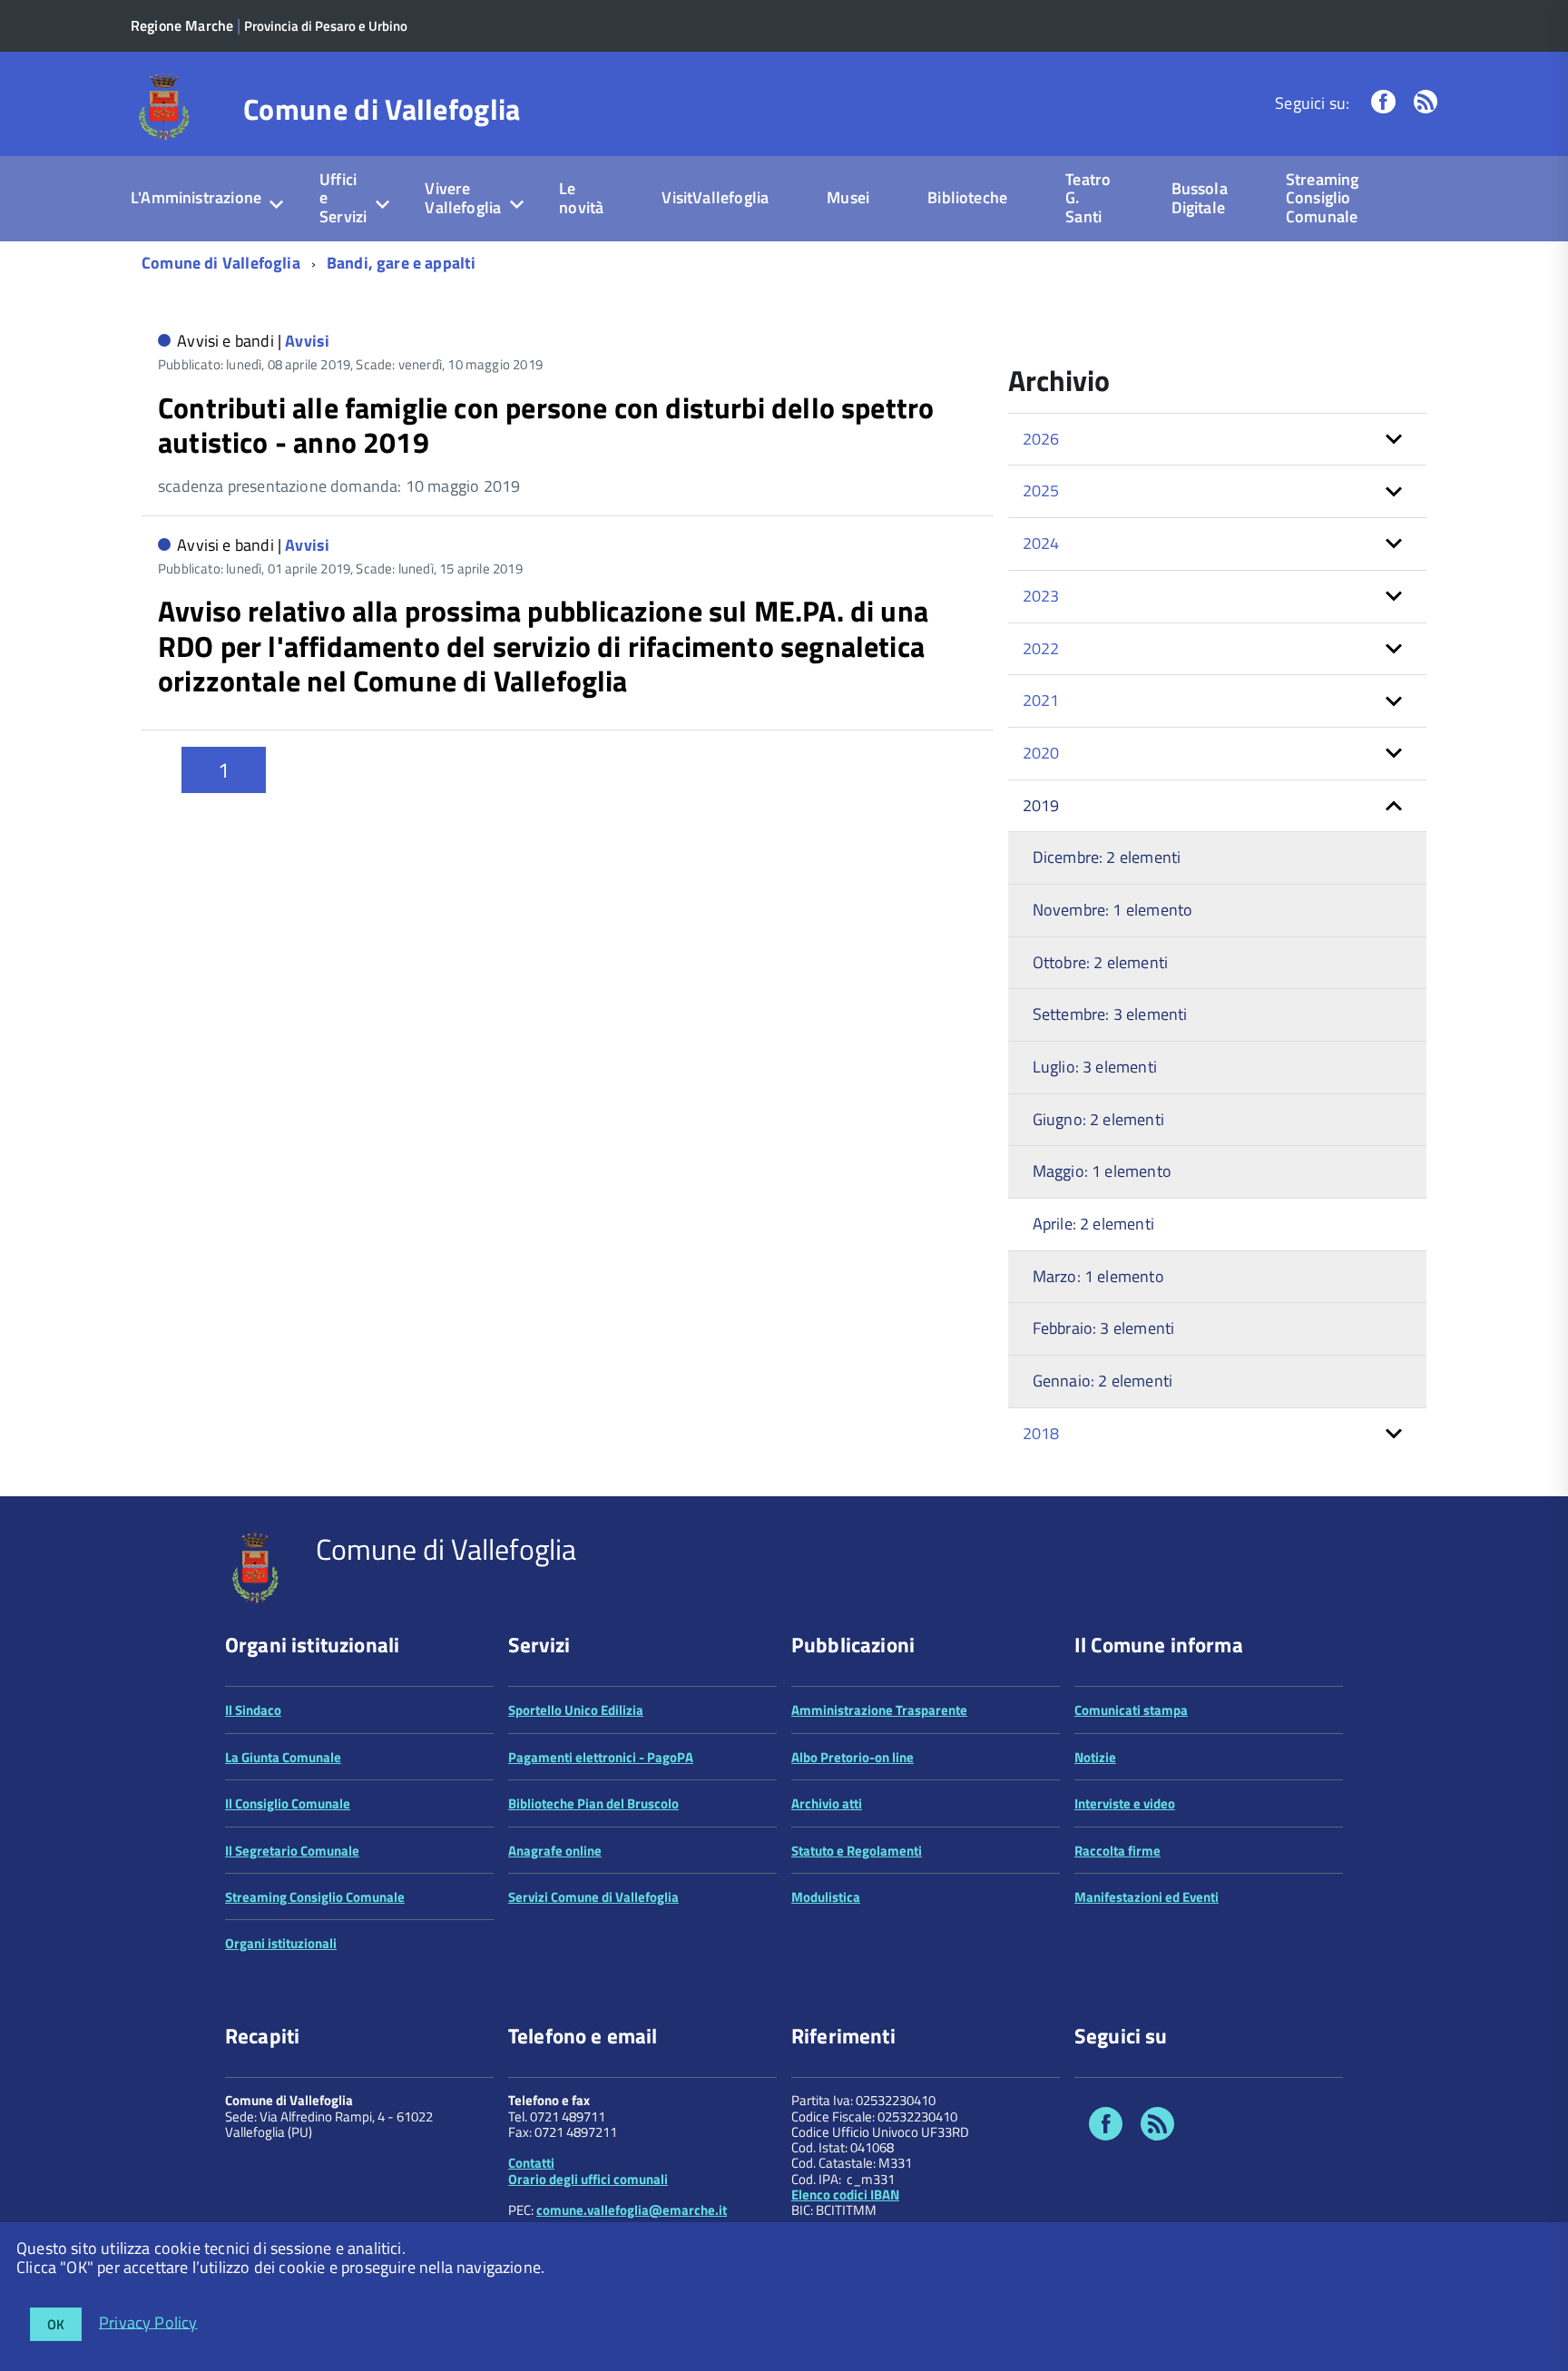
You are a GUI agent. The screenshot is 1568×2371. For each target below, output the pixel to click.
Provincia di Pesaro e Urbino (326, 26)
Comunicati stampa (1131, 1710)
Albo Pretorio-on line (853, 1757)
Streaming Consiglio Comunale (1323, 198)
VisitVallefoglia (715, 197)
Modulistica (826, 1897)
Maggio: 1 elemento (1102, 1171)
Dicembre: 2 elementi (1107, 857)
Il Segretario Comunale (292, 1851)
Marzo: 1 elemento (1098, 1276)
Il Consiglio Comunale (288, 1803)
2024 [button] (1041, 543)
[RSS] (1426, 103)
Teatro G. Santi (1088, 198)
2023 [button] (1041, 596)
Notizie (1095, 1757)
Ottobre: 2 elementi (1100, 962)
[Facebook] (1383, 103)
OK (56, 2324)
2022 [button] (1041, 648)
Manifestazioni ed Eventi (1147, 1897)
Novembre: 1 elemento (1113, 910)
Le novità (581, 198)
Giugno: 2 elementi (1098, 1119)
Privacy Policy (148, 2322)
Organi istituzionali (281, 1943)
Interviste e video (1125, 1803)
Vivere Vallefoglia (463, 198)
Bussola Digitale (1200, 198)
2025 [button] (1041, 490)
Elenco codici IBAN (845, 2195)
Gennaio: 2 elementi (1102, 1381)
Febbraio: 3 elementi (1104, 1328)
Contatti (531, 2163)
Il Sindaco (253, 1710)
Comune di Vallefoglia (382, 109)
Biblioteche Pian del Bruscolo (593, 1803)
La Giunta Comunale (283, 1757)
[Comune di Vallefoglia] (165, 106)
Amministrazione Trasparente (879, 1710)
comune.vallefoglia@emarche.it (632, 2210)
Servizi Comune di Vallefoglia (593, 1897)
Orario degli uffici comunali (588, 2179)
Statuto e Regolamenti (857, 1851)
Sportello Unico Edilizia (576, 1710)
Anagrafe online (555, 1851)
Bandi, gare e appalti (402, 263)
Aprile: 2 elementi (1093, 1224)
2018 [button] (1041, 1433)
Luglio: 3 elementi (1095, 1067)
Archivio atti (827, 1803)
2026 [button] (1041, 439)
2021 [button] (1041, 700)
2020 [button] (1041, 753)
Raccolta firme (1117, 1851)
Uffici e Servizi (343, 198)
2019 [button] (1041, 805)
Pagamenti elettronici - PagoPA (601, 1757)
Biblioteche (967, 197)
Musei (848, 197)
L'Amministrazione (196, 197)
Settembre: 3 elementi (1110, 1014)
